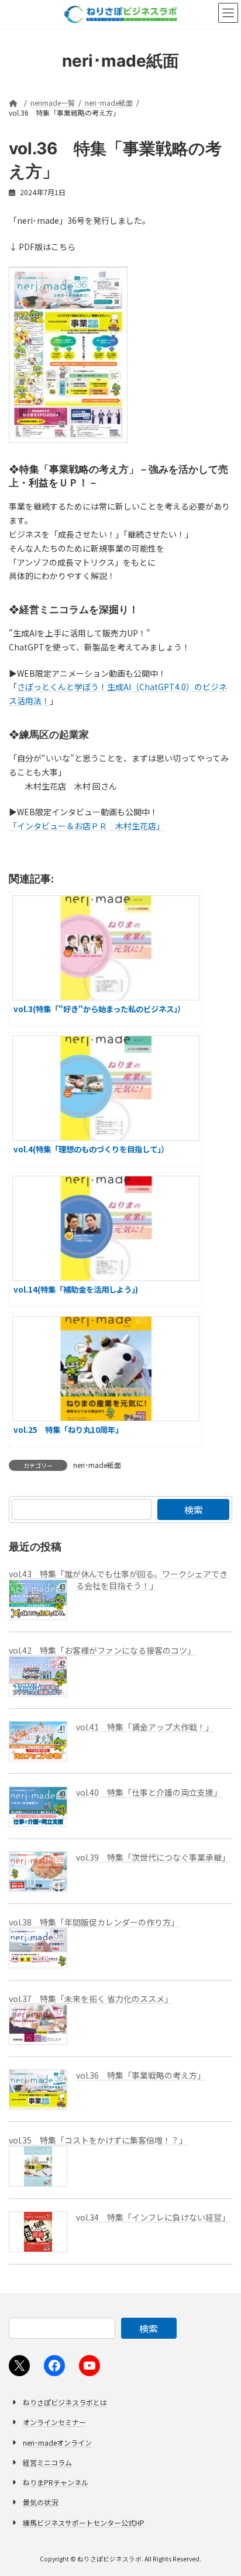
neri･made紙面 (97, 1465)
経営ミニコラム (47, 2462)
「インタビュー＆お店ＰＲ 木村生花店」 (87, 826)
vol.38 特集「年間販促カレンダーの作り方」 (94, 1922)
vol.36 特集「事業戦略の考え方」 (141, 2075)
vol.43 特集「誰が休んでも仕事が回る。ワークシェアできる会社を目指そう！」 (118, 1580)
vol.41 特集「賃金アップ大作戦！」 (145, 1727)
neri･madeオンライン (57, 2442)
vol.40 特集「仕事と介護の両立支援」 (149, 1792)
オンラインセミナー (54, 2422)
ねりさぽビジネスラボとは (65, 2402)
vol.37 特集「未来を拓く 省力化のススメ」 (91, 1999)
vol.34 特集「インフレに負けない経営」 (153, 2217)
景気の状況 (40, 2502)
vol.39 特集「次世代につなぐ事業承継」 (153, 1857)
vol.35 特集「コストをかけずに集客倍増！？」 (98, 2140)
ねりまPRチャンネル (56, 2482)
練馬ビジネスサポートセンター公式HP (84, 2522)
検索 (194, 1509)
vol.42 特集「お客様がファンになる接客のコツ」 (102, 1650)
